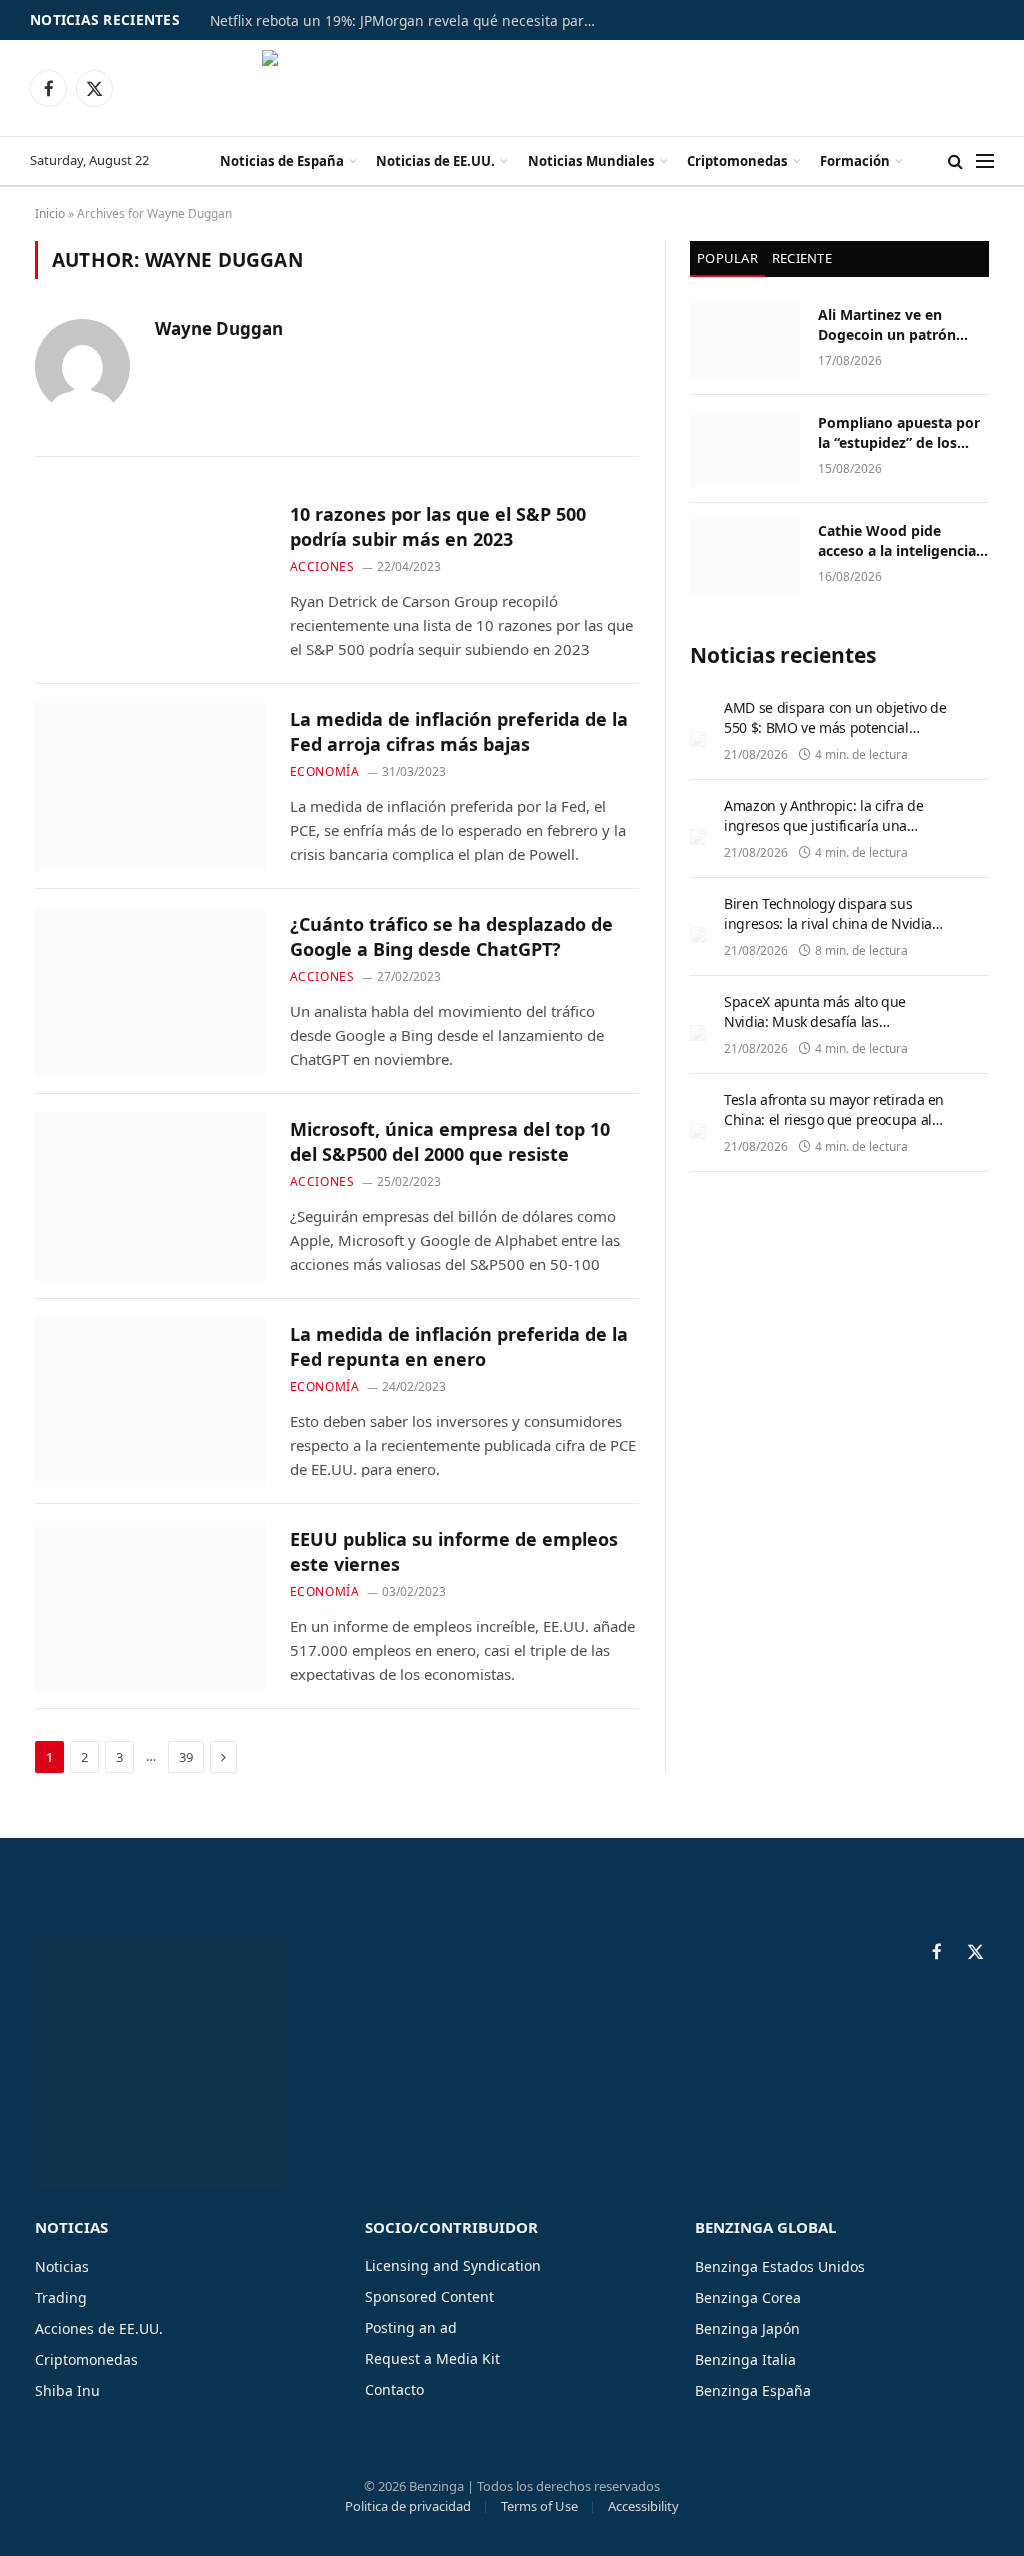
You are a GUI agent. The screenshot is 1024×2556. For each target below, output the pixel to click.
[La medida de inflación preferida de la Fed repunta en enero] (150, 1401)
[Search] (955, 161)
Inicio (50, 213)
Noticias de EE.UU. (435, 161)
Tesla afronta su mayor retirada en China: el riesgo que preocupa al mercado (834, 1119)
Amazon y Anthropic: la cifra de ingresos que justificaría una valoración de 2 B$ (823, 825)
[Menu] (985, 161)
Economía (325, 771)
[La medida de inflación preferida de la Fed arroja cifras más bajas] (150, 786)
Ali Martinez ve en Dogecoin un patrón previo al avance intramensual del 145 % (899, 325)
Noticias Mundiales (591, 161)
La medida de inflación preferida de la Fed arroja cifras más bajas (459, 731)
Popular (727, 258)
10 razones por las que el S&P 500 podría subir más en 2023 (438, 526)
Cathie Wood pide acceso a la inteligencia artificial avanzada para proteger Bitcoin (898, 541)
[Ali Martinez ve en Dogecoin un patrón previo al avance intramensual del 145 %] (745, 341)
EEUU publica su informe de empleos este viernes (454, 1551)
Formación (855, 161)
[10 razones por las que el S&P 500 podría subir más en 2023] (150, 581)
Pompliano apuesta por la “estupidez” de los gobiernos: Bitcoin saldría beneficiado (899, 433)
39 (186, 1757)
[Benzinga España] (512, 88)
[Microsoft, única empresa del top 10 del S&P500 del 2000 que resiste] (150, 1196)
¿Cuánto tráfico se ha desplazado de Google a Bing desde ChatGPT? (451, 936)
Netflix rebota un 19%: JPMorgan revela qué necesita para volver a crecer (410, 21)
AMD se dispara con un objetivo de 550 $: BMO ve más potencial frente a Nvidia (835, 727)
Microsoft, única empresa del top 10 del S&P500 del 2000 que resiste (450, 1141)
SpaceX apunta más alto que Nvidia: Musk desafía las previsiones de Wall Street (815, 1021)
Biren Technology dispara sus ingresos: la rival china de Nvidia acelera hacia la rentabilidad (828, 923)
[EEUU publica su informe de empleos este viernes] (150, 1606)
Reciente (802, 258)
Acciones (322, 566)
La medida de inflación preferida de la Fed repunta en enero (459, 1346)
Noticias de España (282, 161)
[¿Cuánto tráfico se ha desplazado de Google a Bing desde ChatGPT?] (150, 991)
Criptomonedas (737, 161)
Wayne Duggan (219, 329)
